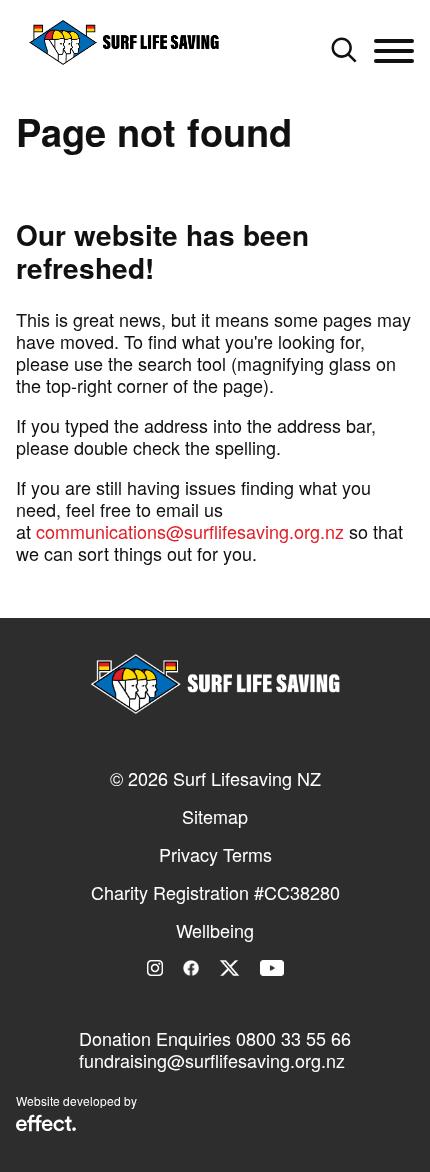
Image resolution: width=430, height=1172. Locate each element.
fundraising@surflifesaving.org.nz (212, 1060)
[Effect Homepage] (46, 1125)
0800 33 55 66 (293, 1038)
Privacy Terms (215, 854)
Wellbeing (215, 930)
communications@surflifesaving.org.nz (190, 531)
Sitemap (215, 816)
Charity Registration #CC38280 (215, 892)
